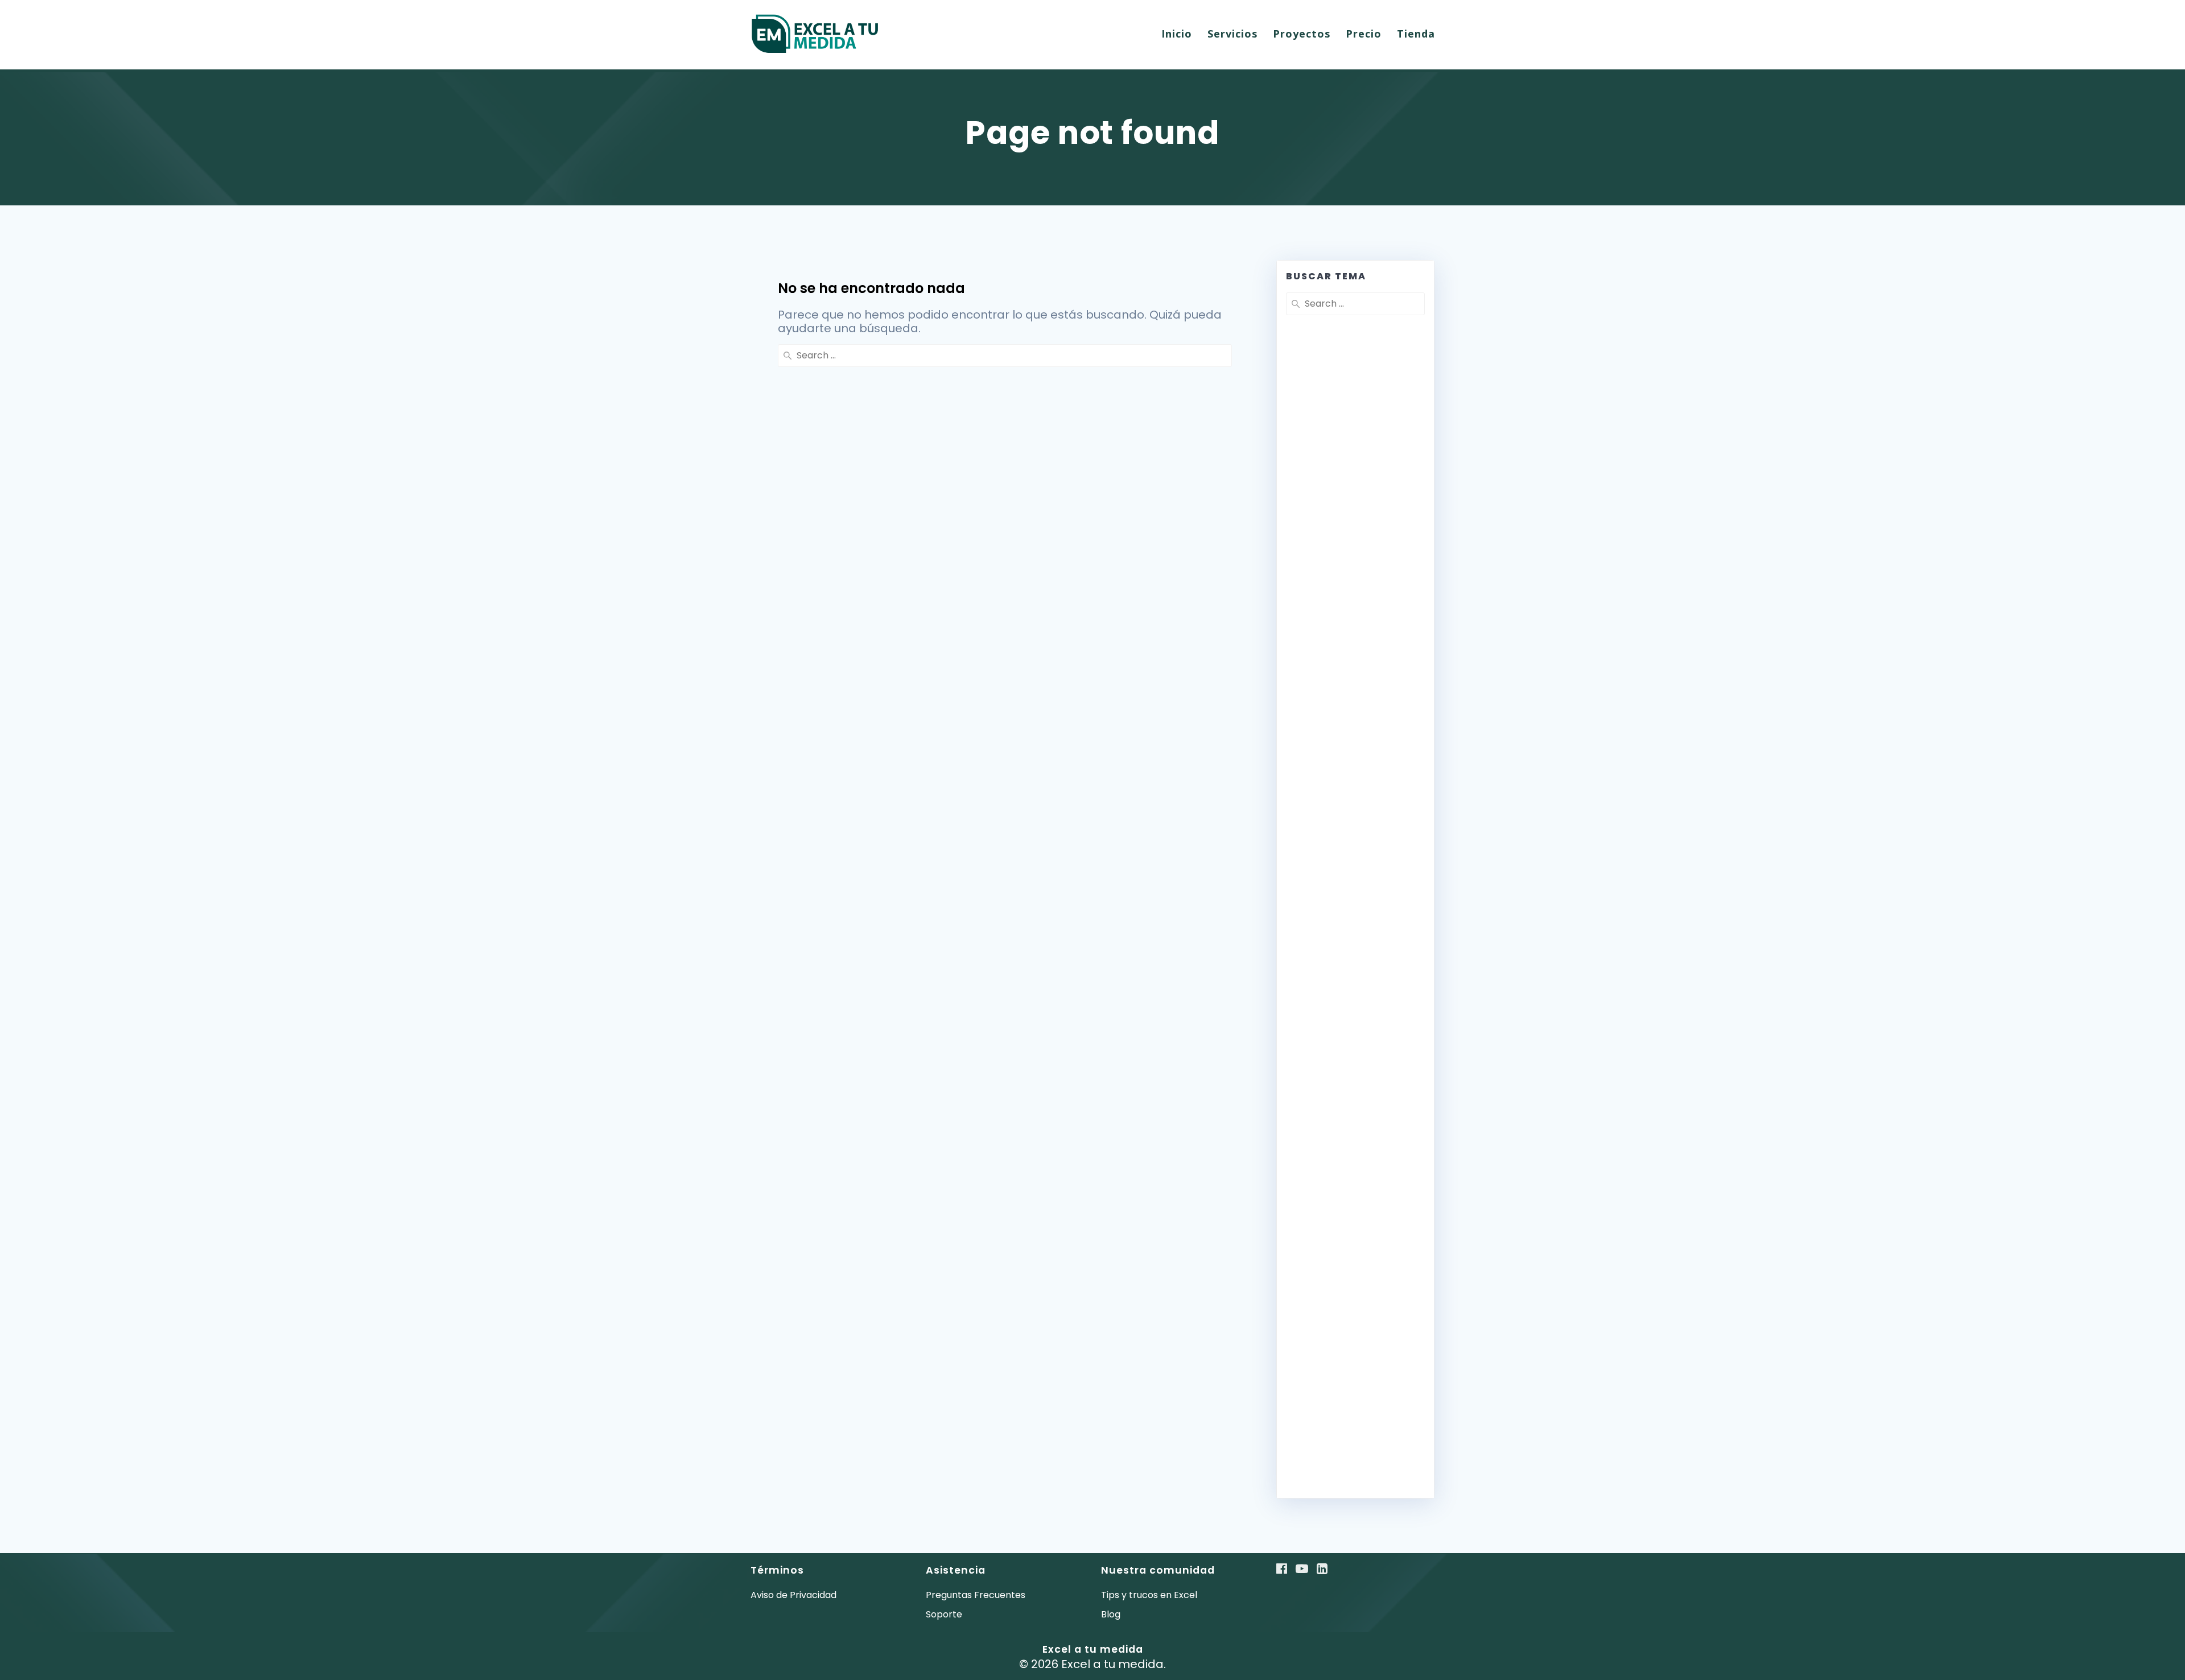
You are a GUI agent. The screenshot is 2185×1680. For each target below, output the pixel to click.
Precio (1364, 34)
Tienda (1416, 34)
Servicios (1232, 34)
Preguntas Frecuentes (976, 1595)
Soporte (944, 1614)
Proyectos (1302, 34)
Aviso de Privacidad (793, 1595)
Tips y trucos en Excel (1149, 1595)
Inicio (1177, 34)
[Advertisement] (1355, 599)
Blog (1111, 1614)
